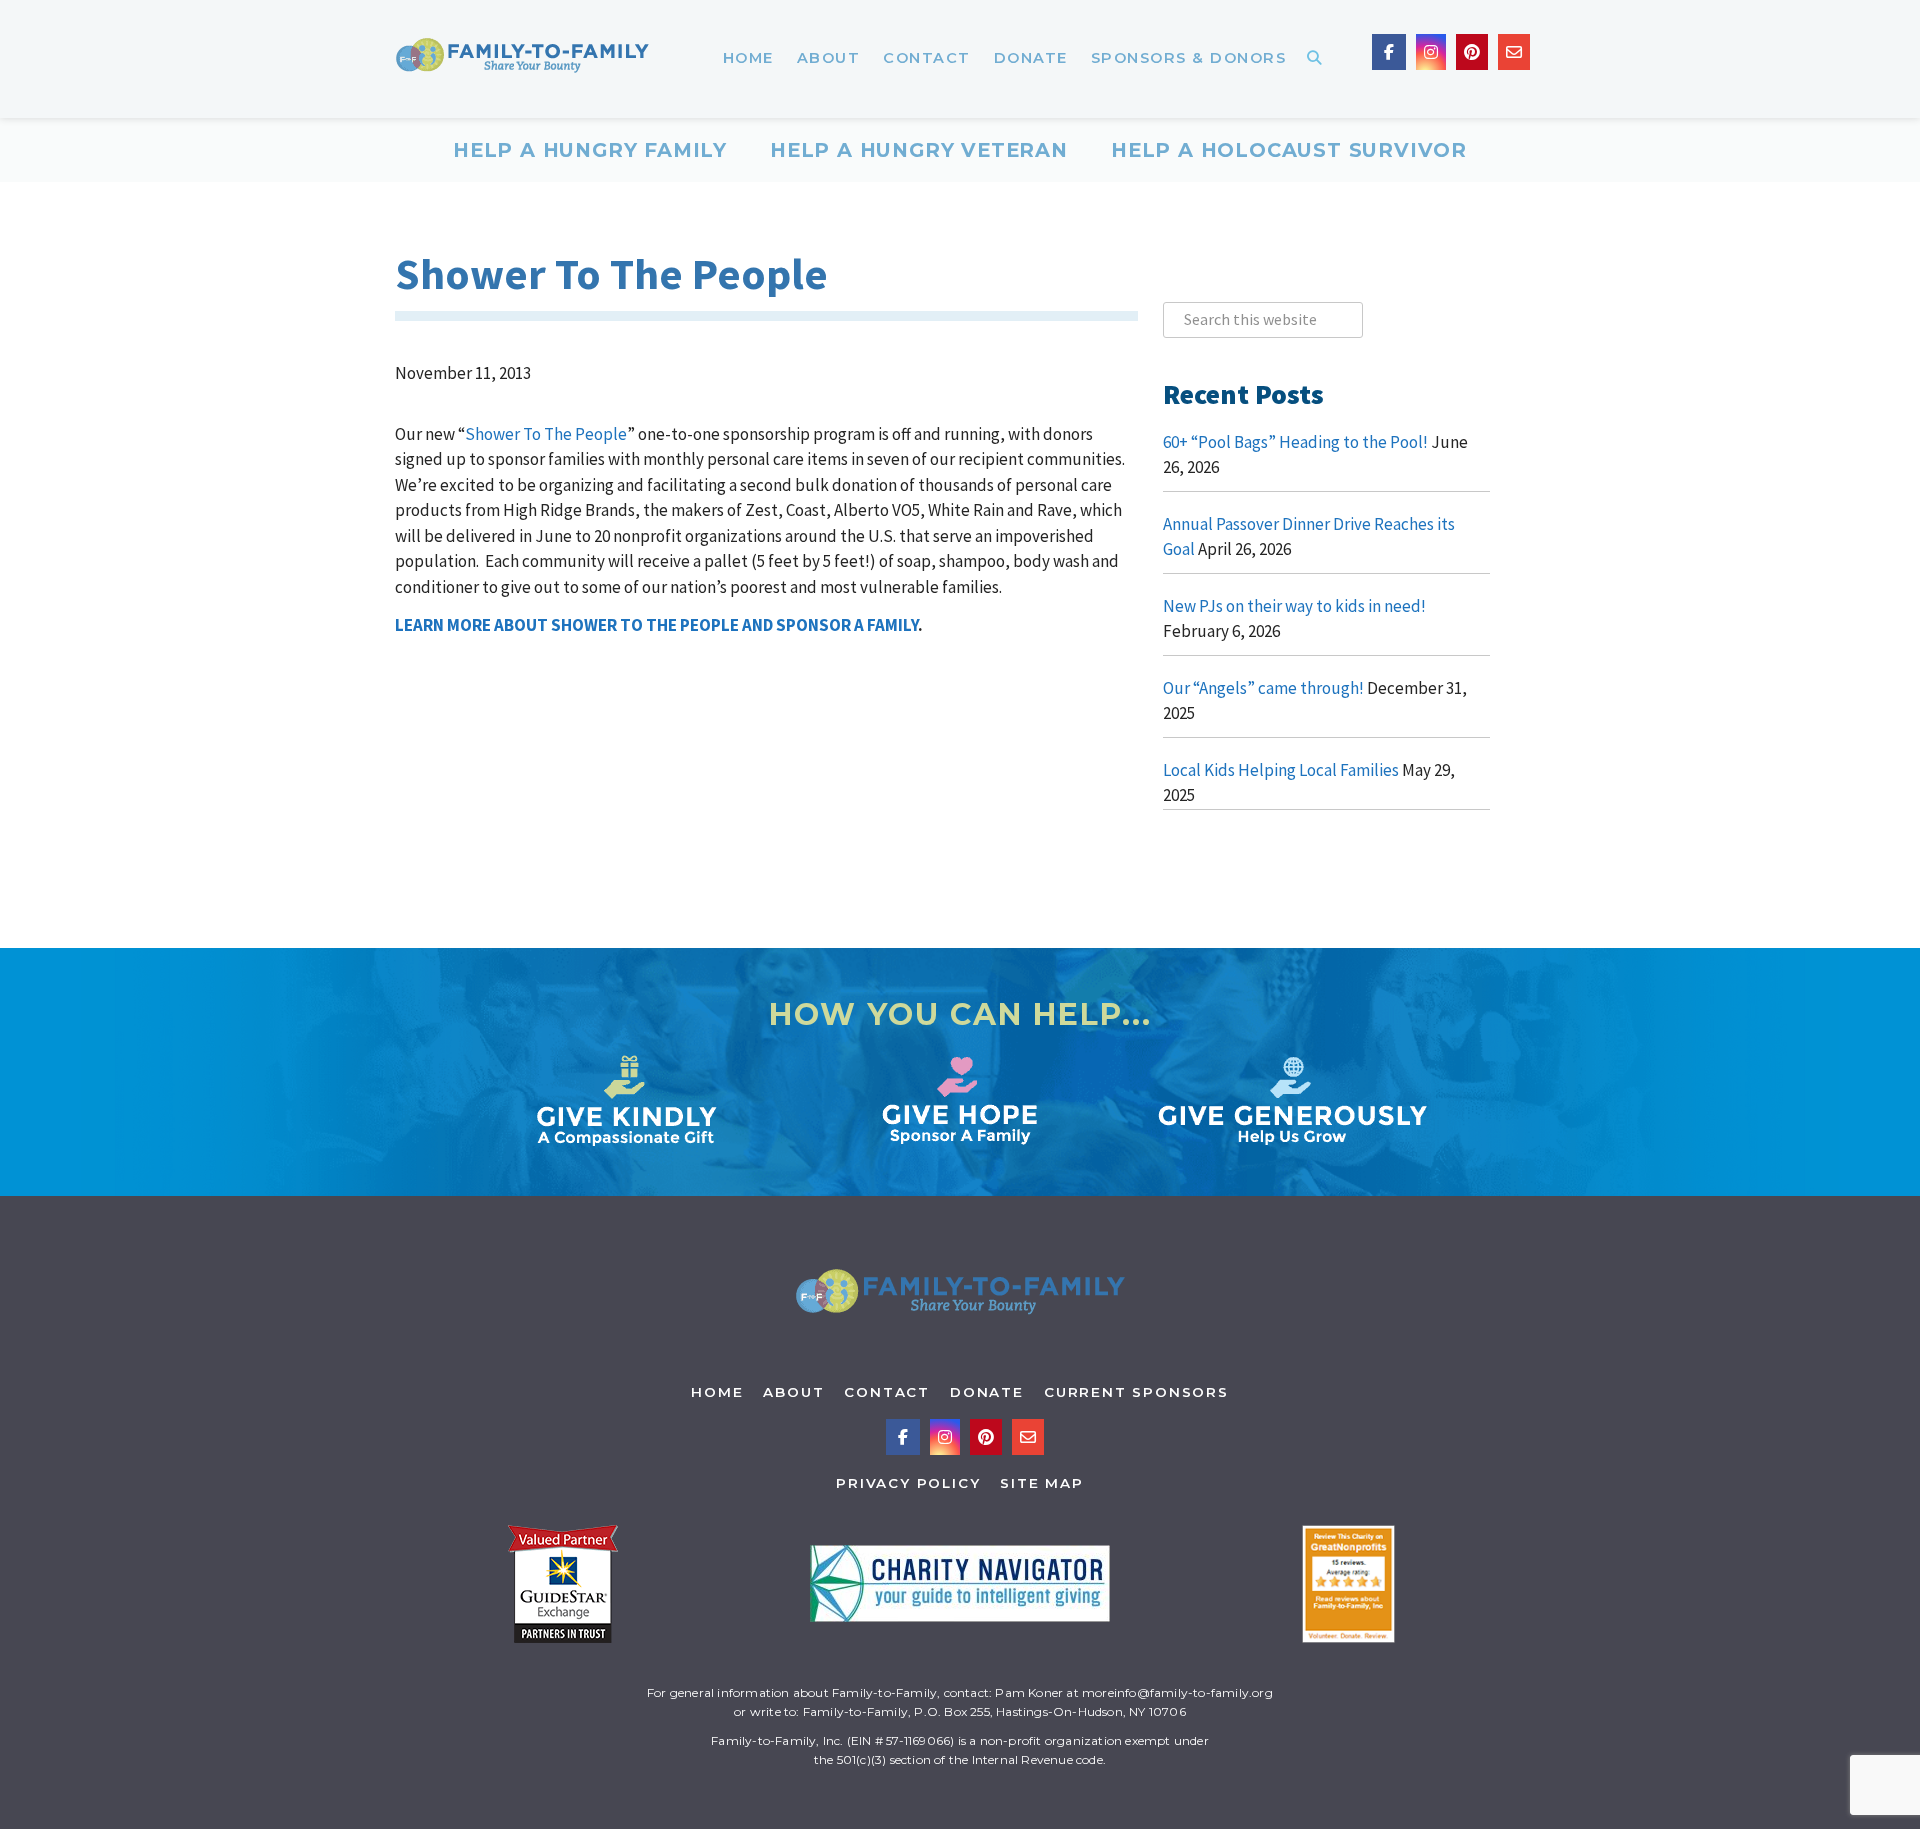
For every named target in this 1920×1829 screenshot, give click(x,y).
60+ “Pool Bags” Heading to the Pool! (1295, 442)
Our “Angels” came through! (1263, 688)
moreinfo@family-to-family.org (1177, 1692)
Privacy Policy (908, 1483)
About (793, 1392)
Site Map (1041, 1483)
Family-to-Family (522, 59)
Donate (987, 1392)
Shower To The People (546, 434)
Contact (887, 1392)
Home (717, 1392)
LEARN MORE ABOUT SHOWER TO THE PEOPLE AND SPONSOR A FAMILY (656, 625)
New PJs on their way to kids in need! (1294, 606)
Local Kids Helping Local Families (1281, 770)
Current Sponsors (1136, 1392)
